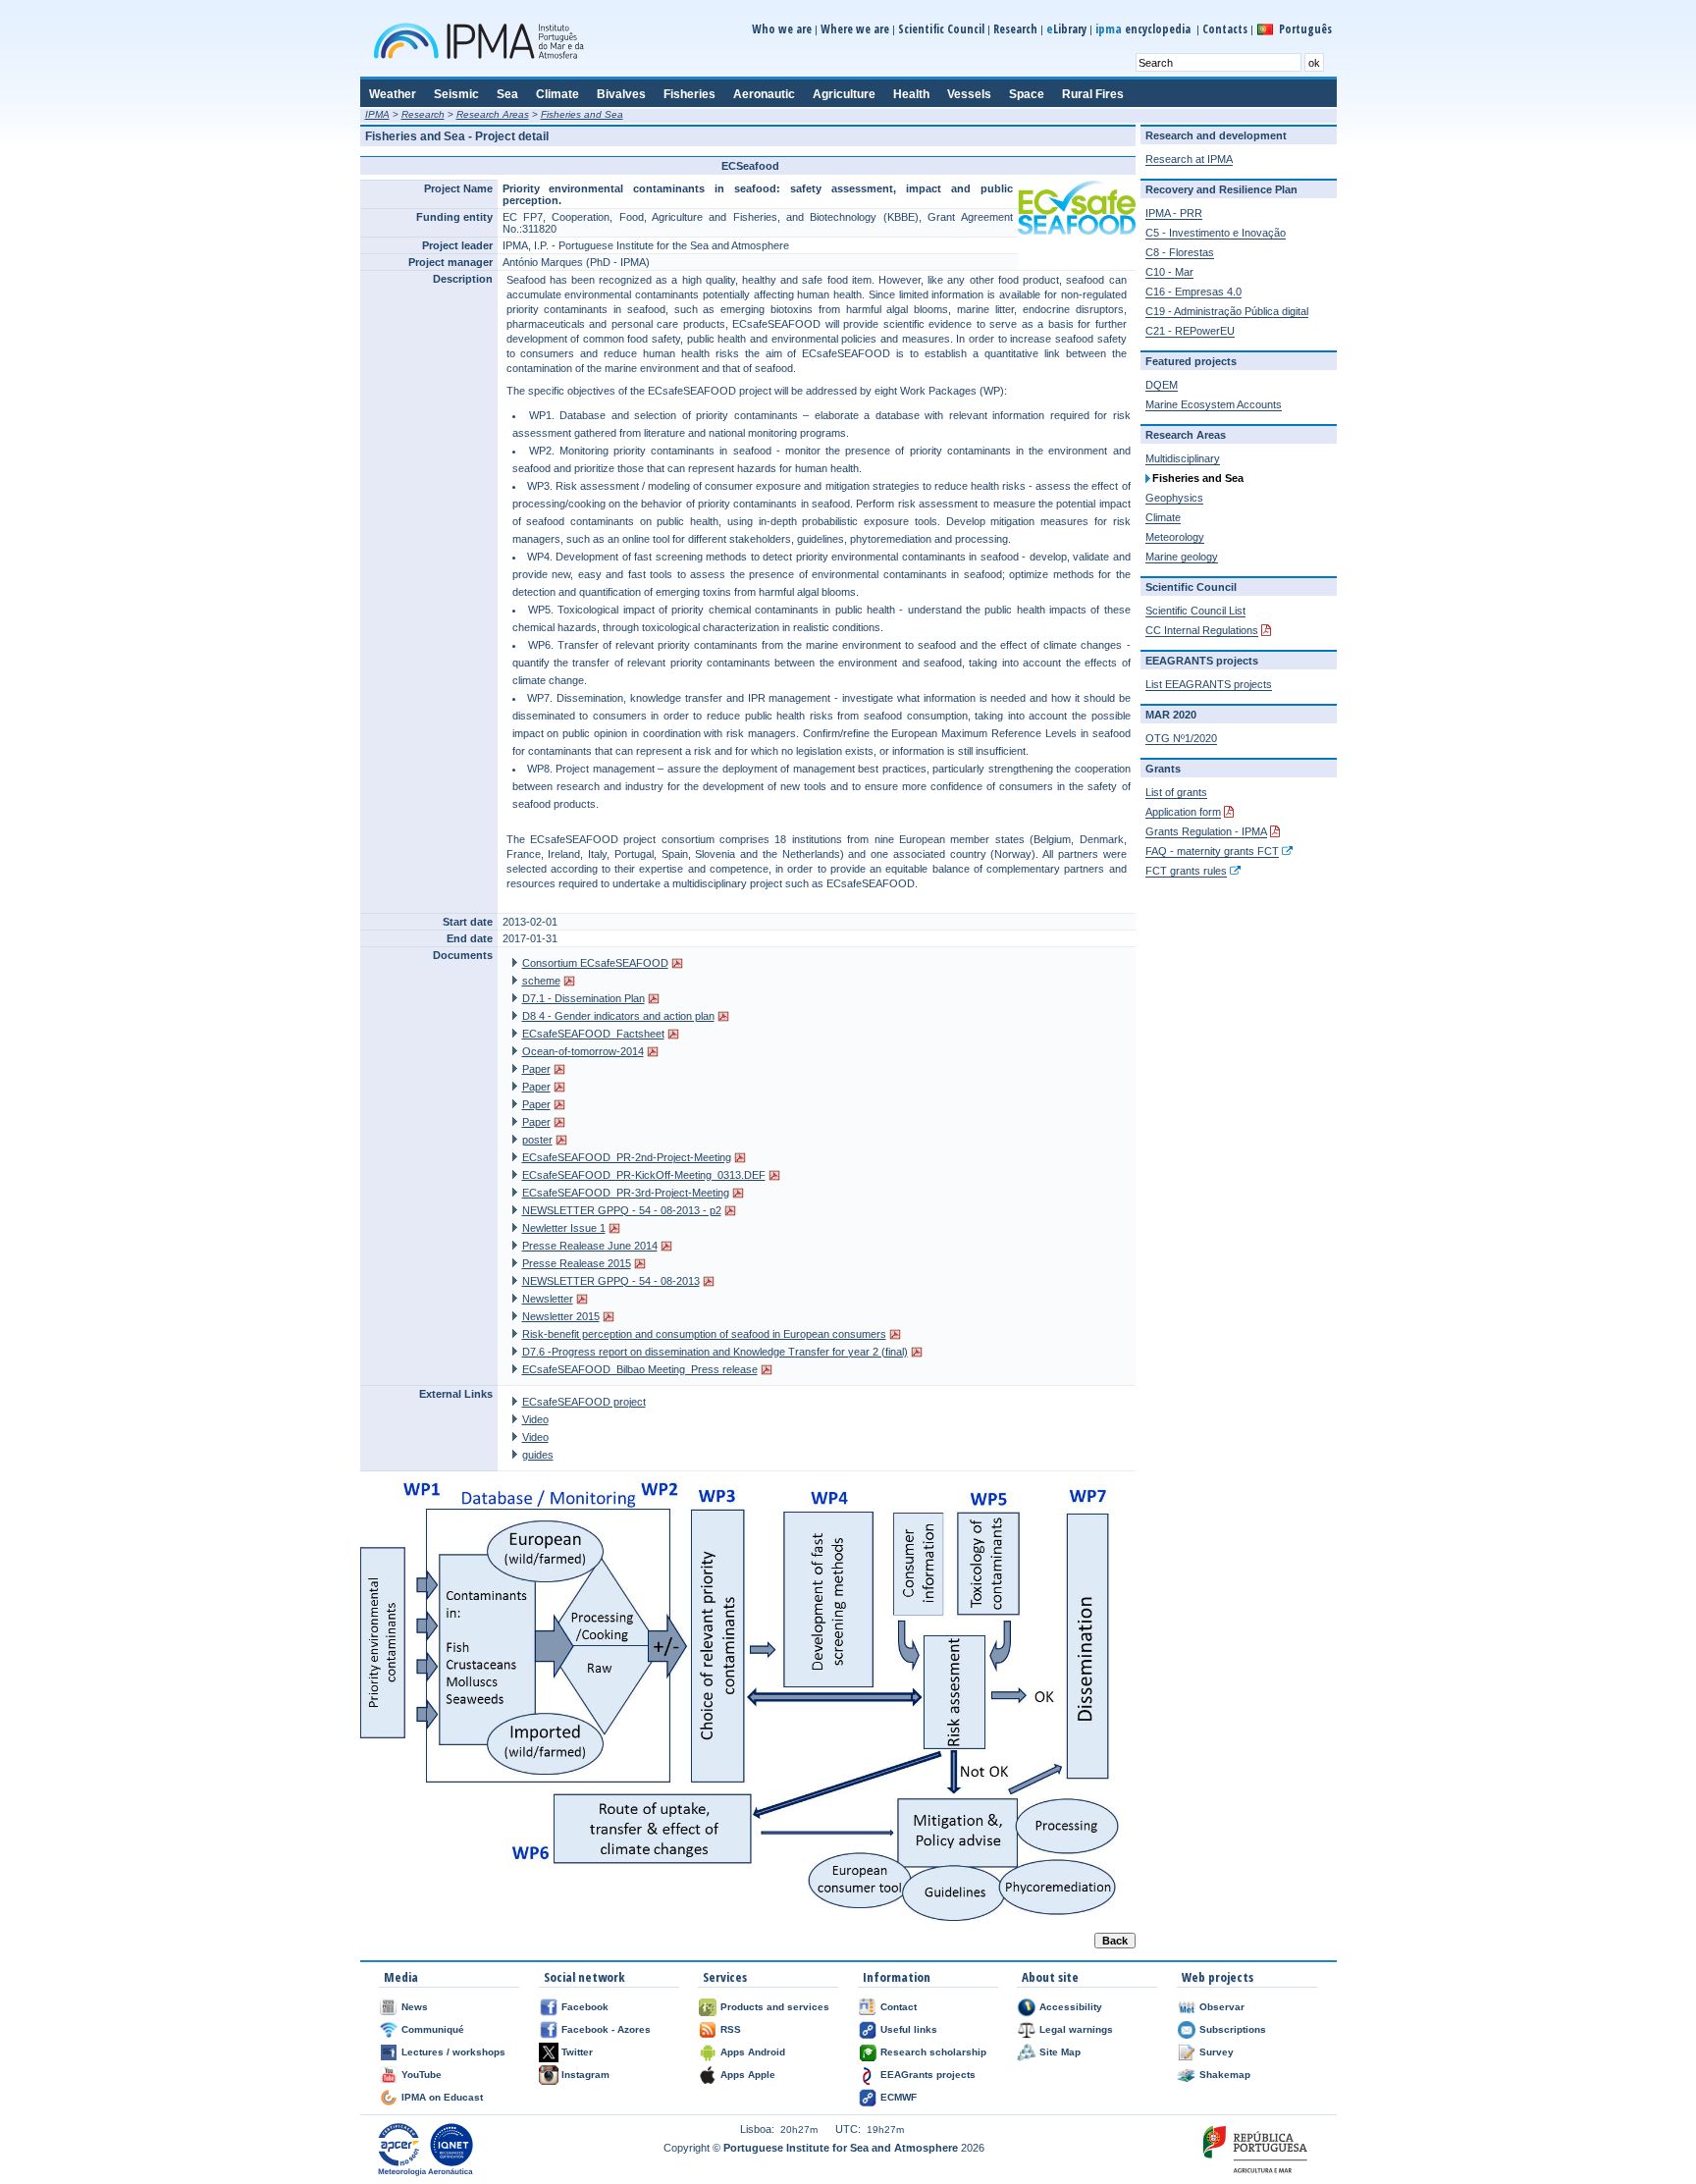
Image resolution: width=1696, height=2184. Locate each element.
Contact (899, 2007)
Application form (1183, 812)
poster (537, 1140)
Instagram (585, 2075)
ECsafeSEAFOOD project (584, 1402)
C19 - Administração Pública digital (1227, 311)
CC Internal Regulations (1202, 630)
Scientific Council (941, 29)
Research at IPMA (1189, 159)
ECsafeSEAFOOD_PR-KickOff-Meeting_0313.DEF (644, 1175)
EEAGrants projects (928, 2075)
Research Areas (493, 114)
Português (1305, 29)
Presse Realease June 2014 (590, 1246)
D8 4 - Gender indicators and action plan (618, 1016)
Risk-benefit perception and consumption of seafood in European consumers (704, 1334)
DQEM (1162, 385)
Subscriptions (1233, 2029)
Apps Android (753, 2052)
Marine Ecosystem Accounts (1214, 404)
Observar (1222, 2007)
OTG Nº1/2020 (1181, 738)
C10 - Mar (1169, 272)
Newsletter (548, 1299)
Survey (1217, 2052)
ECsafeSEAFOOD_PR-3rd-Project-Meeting (626, 1193)
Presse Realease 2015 (577, 1263)
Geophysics (1174, 498)
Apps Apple (748, 2075)
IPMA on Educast (442, 2097)
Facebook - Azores (606, 2029)
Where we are (855, 29)
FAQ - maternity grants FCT (1212, 851)
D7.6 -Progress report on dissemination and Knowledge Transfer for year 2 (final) (715, 1352)
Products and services (775, 2007)
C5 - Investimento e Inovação (1216, 233)
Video (535, 1419)
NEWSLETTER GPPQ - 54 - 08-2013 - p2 (622, 1210)
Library (1066, 29)
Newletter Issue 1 (564, 1228)
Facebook (585, 2007)
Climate (1163, 517)
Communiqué (433, 2029)
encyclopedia (1144, 29)
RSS (731, 2029)
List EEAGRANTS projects (1209, 684)
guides (538, 1455)
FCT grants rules (1186, 871)
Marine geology (1182, 557)
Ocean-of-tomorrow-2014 (583, 1051)
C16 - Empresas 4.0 (1193, 292)
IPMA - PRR (1174, 213)
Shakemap (1225, 2075)
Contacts (1225, 29)
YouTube (422, 2075)
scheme (541, 981)
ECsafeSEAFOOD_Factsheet (593, 1034)
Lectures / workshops (453, 2052)
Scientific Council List (1195, 611)
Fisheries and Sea (582, 114)
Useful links (909, 2029)
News (415, 2007)
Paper (536, 1069)
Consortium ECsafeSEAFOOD (595, 963)
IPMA (377, 114)
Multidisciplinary (1183, 458)
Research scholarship (933, 2052)
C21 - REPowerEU (1190, 331)
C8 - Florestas (1180, 252)
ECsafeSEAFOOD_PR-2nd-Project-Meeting (627, 1157)
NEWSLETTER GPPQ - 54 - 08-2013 (611, 1281)
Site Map (1060, 2052)
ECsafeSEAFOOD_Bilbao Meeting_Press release (640, 1369)
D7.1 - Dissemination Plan (583, 998)
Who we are (782, 29)
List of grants (1176, 792)
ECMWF (899, 2097)
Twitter (577, 2052)
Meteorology (1175, 537)
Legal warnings (1076, 2029)
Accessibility (1071, 2007)
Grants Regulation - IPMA (1206, 831)
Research (1015, 29)
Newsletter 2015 (561, 1316)
